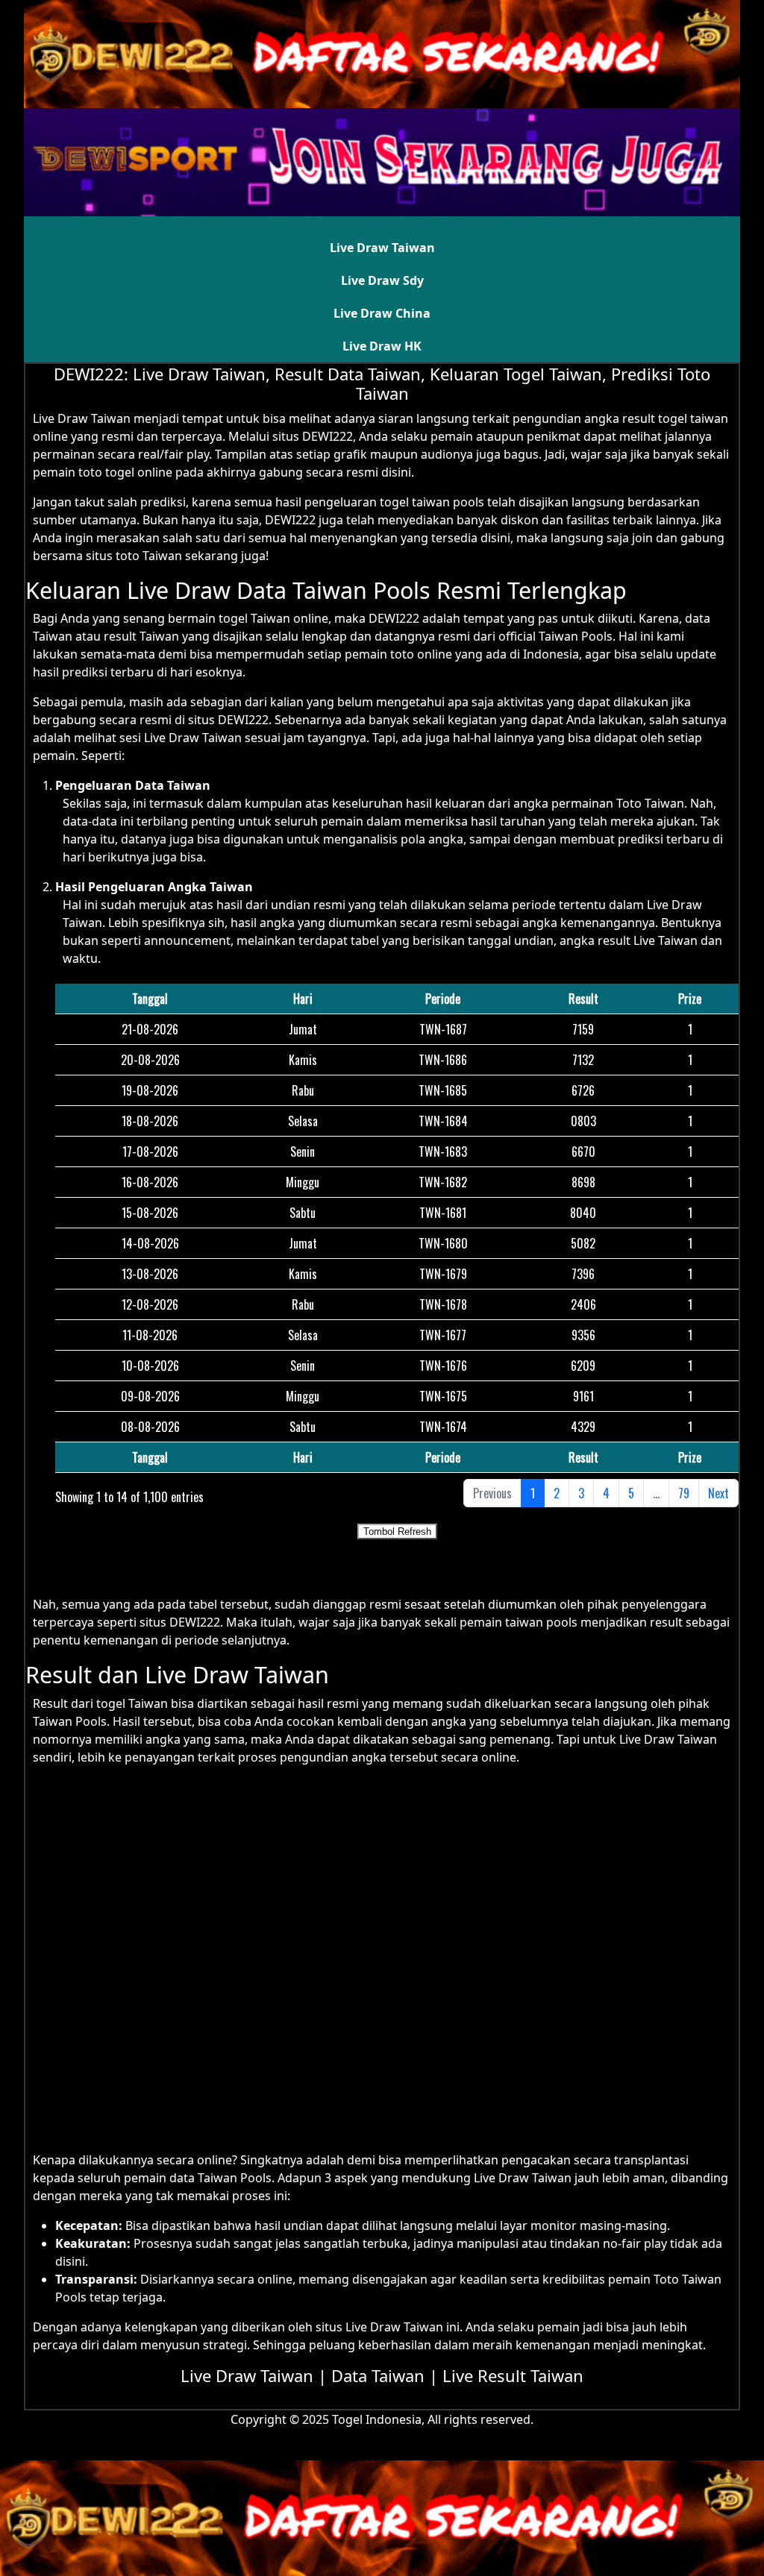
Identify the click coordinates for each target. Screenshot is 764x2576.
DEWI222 (290, 520)
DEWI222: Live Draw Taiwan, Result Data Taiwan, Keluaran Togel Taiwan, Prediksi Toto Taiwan (382, 383)
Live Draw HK (382, 346)
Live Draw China (382, 313)
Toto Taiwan (650, 803)
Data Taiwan (378, 2375)
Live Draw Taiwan (382, 248)
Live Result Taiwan (513, 2375)
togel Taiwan (132, 1703)
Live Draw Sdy (382, 280)
